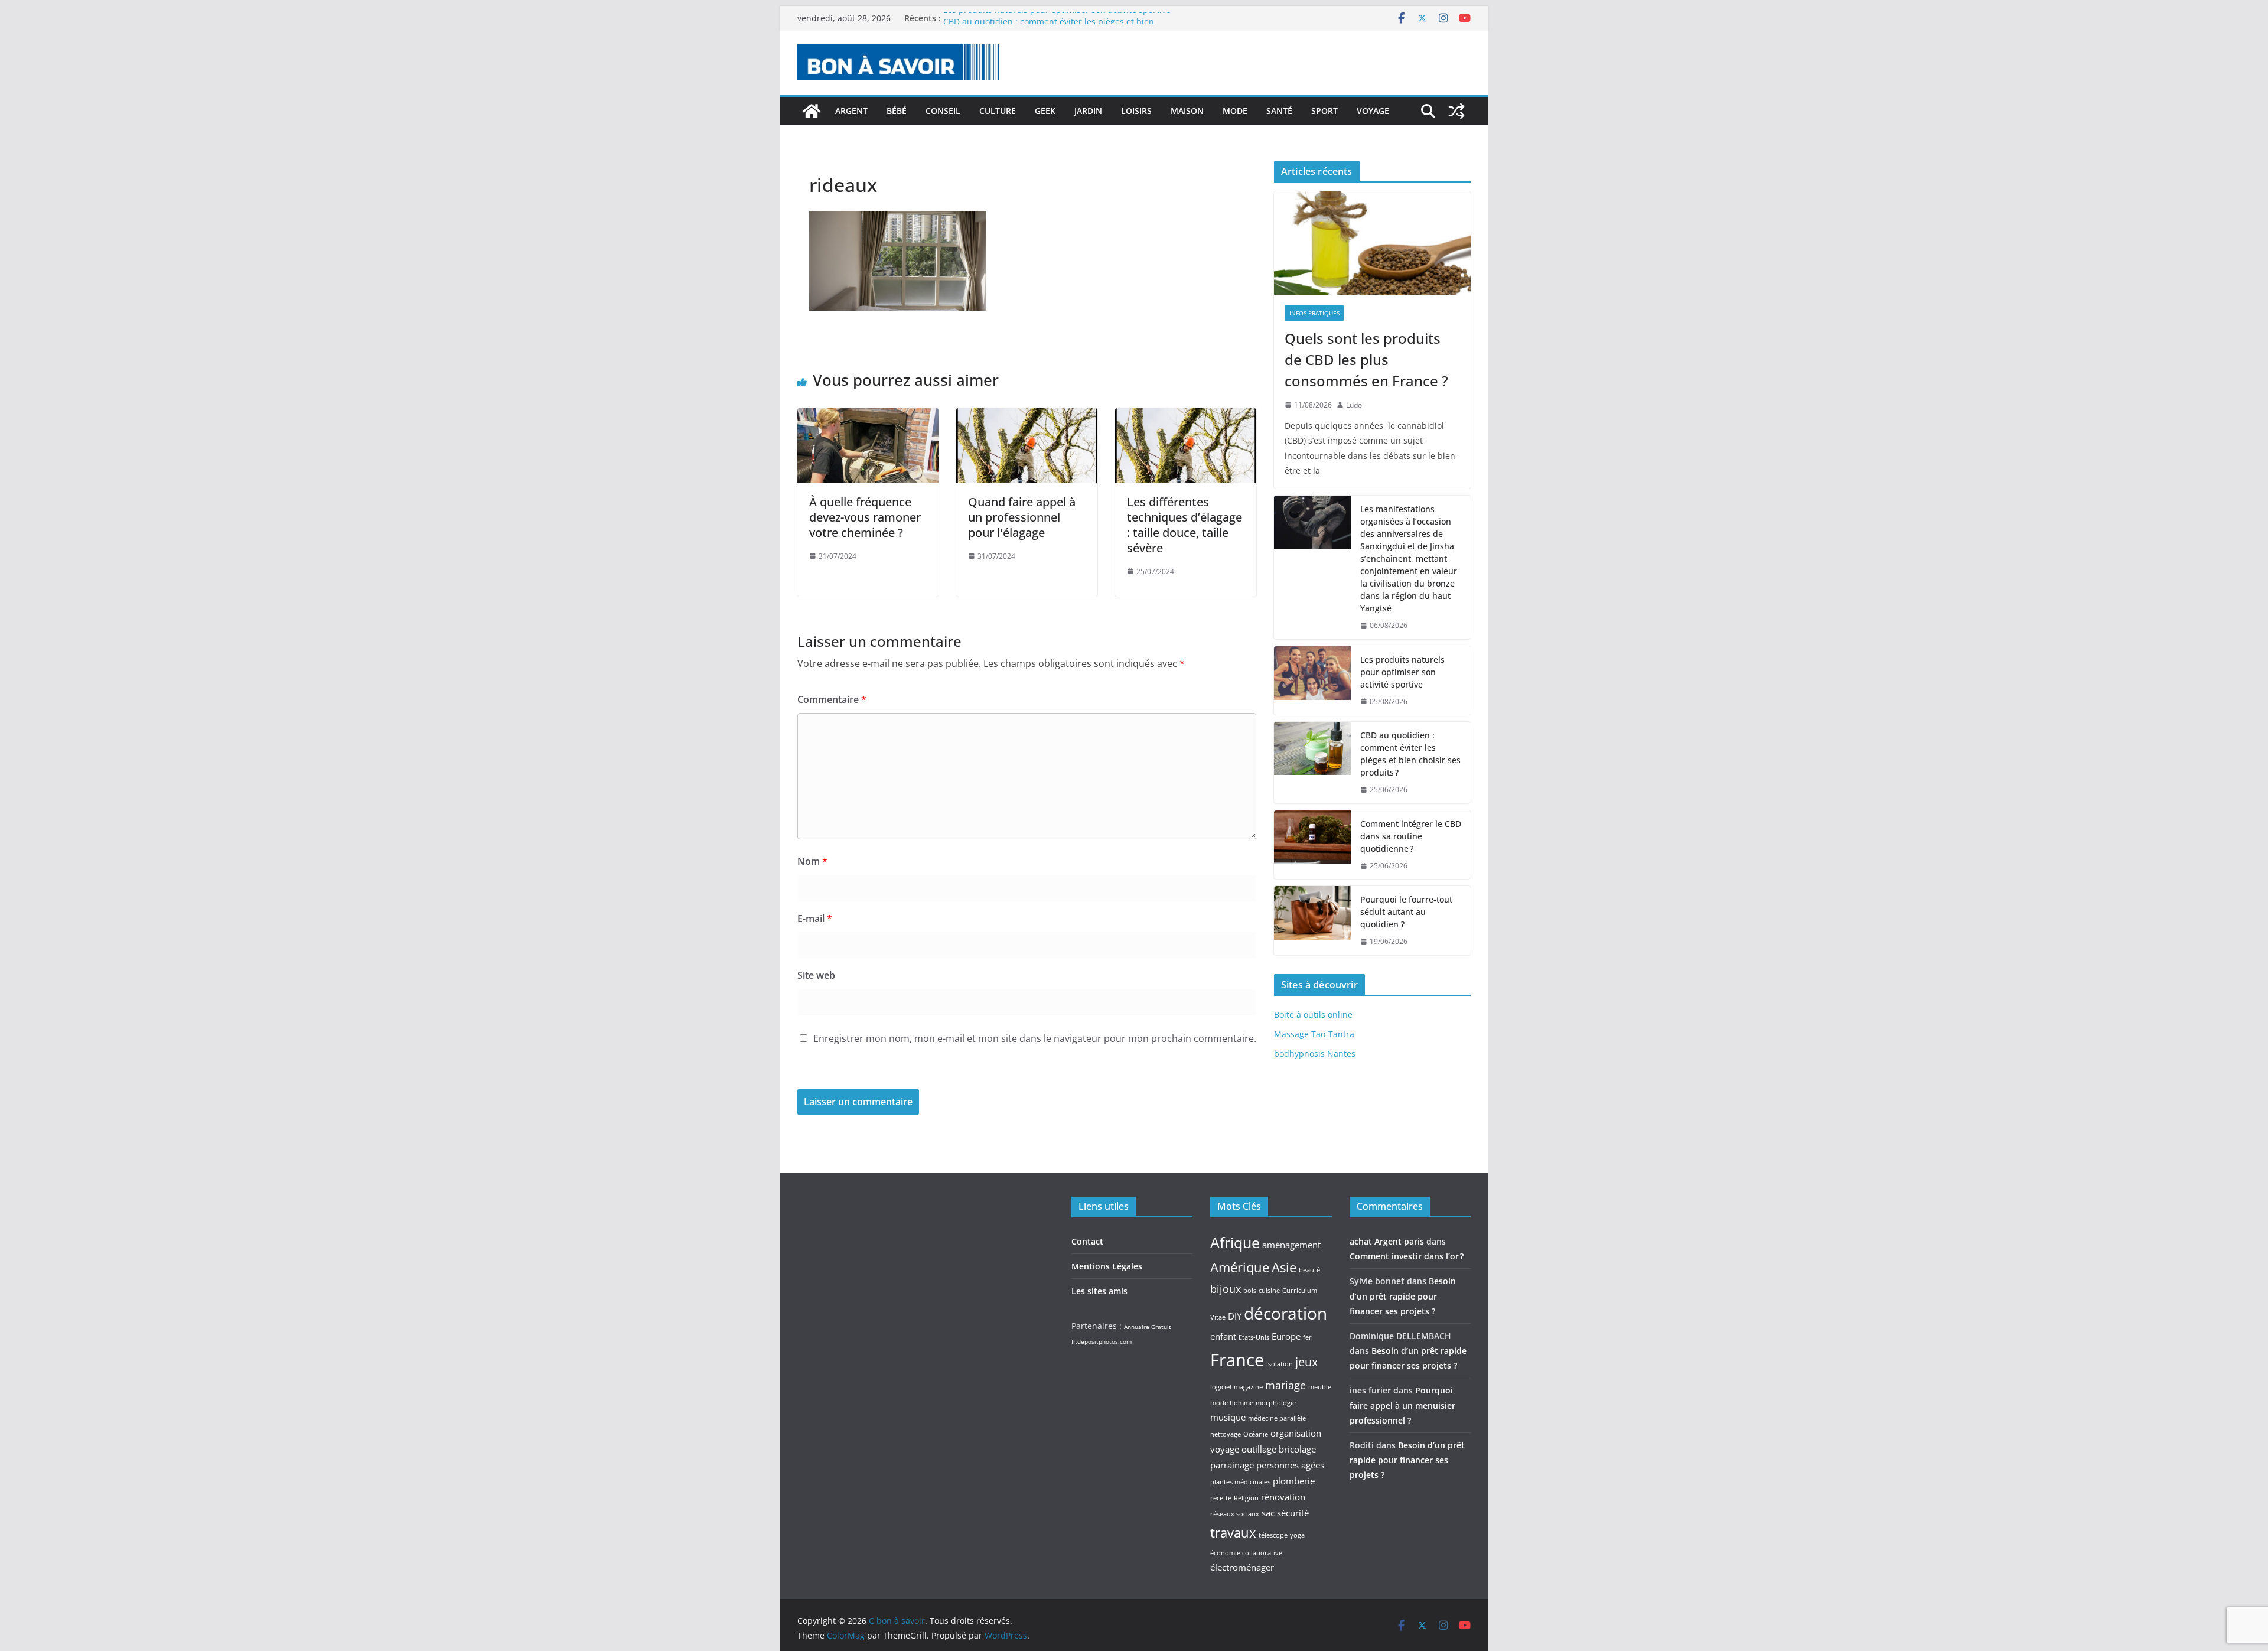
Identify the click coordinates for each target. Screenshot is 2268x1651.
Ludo (1354, 405)
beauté (1309, 1270)
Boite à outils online (1313, 1015)
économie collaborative (1246, 1553)
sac (1268, 1513)
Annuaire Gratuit (1148, 1327)
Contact (1087, 1241)
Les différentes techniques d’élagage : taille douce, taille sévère (1184, 525)
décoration (1285, 1313)
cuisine (1269, 1291)
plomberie (1294, 1481)
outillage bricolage (1279, 1449)
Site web (816, 975)
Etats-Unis (1254, 1337)
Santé (1279, 111)
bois (1250, 1291)
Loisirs (1136, 111)
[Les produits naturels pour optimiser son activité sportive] (1312, 681)
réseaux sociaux (1235, 1514)
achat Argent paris (1387, 1241)
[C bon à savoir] (812, 111)
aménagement (1291, 1245)
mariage (1285, 1385)
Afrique (1235, 1242)
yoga (1297, 1535)
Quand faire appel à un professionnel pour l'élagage (1022, 517)
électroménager (1242, 1567)
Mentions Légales (1107, 1266)
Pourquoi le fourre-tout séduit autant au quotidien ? (1406, 912)
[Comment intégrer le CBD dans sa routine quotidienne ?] (1312, 845)
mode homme (1232, 1403)
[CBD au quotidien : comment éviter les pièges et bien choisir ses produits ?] (1312, 763)
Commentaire (832, 699)
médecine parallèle (1277, 1418)
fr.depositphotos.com (1102, 1341)
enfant (1223, 1336)
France (1237, 1360)
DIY (1235, 1316)
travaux (1233, 1532)
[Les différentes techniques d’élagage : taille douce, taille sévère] (1186, 416)
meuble (1320, 1387)
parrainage (1232, 1465)
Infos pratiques (1314, 313)
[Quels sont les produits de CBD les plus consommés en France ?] (1372, 243)
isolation (1280, 1364)
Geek (1045, 111)
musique (1228, 1417)
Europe (1286, 1336)
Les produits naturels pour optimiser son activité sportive (1057, 18)
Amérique (1240, 1267)
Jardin (1088, 111)
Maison (1187, 111)
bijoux (1226, 1289)
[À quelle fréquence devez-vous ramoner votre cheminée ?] (868, 416)
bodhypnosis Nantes (1315, 1054)
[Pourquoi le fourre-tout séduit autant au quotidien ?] (1312, 921)
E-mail (815, 919)
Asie (1284, 1267)
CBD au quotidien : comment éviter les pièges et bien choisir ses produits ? (1410, 754)
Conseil (943, 111)
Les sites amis (1099, 1291)
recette (1221, 1498)
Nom (812, 861)
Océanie (1256, 1434)
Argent (851, 111)
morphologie (1276, 1403)
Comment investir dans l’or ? (1407, 1256)
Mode (1235, 111)
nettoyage (1226, 1434)
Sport (1324, 111)
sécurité (1293, 1513)
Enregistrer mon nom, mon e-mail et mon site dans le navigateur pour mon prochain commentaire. (1035, 1038)
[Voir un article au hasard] (1456, 111)
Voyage (1373, 111)
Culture (998, 111)
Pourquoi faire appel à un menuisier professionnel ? (1402, 1405)
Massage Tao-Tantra (1314, 1034)
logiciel (1221, 1387)
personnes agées (1290, 1465)
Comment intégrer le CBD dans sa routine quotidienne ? (1411, 836)
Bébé (897, 111)
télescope (1273, 1535)
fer (1307, 1337)
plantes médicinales (1240, 1482)
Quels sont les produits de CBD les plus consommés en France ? (1366, 359)
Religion (1246, 1498)
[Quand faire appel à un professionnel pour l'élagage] (1027, 416)
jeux (1306, 1362)
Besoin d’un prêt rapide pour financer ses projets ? (1403, 1296)
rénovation (1283, 1497)
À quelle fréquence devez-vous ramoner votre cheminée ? (865, 517)
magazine (1248, 1387)
